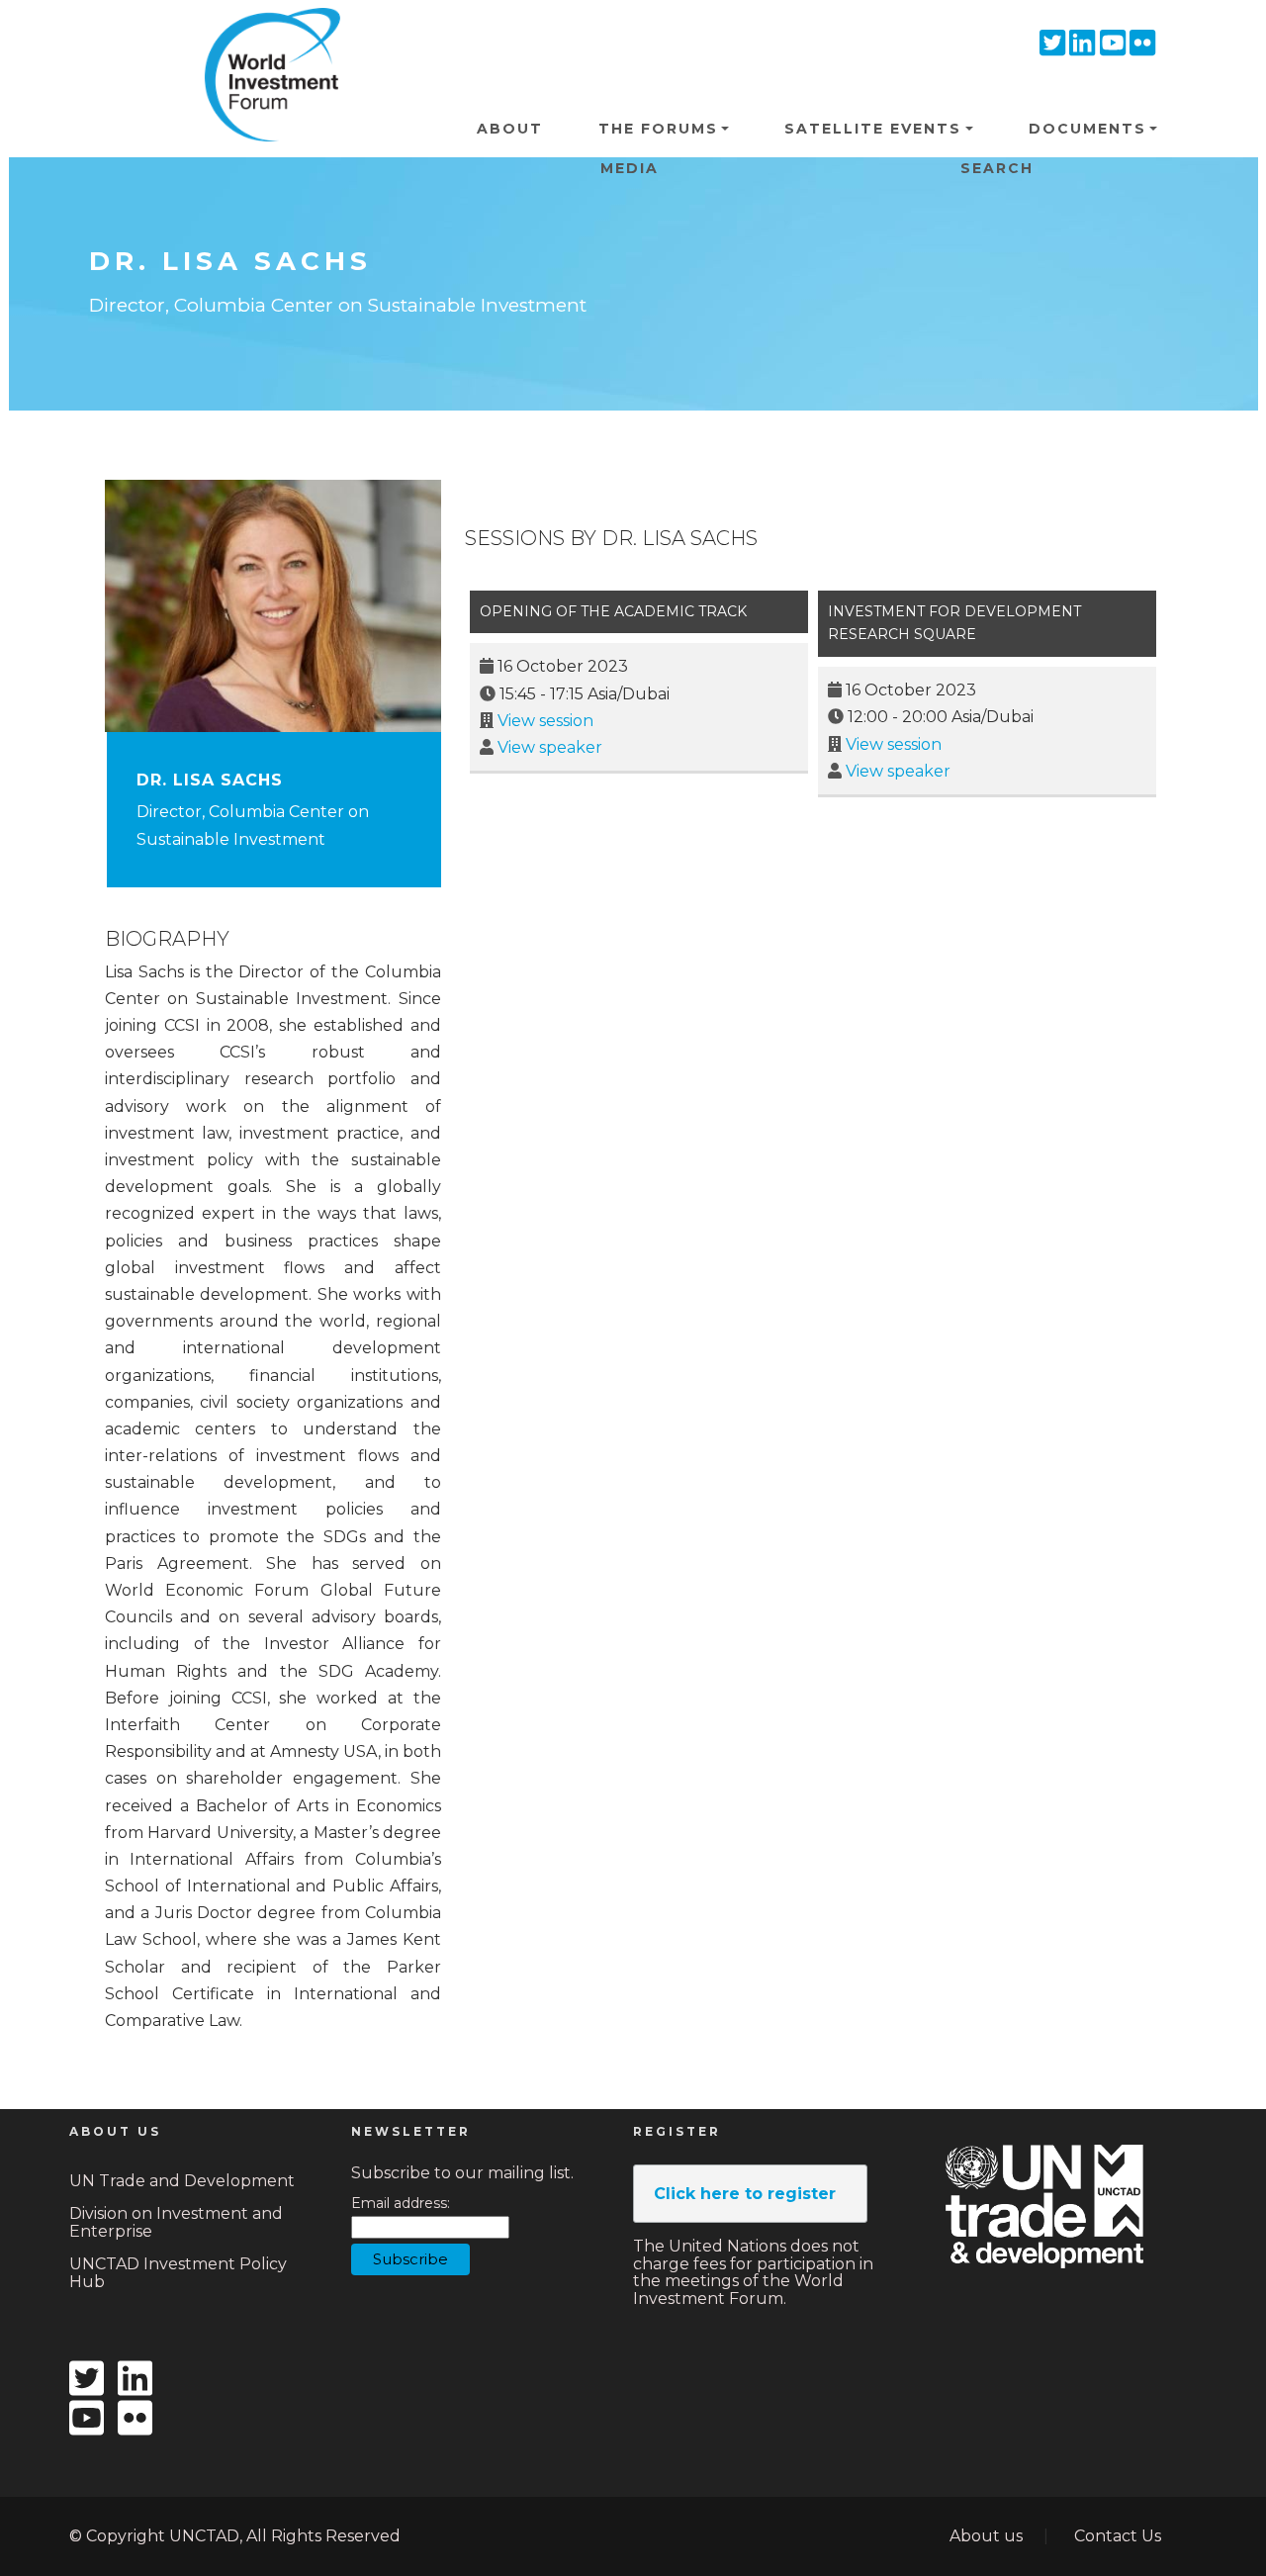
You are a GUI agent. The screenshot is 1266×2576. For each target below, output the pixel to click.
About (510, 129)
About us (986, 2536)
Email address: (401, 2204)
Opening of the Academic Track (613, 611)
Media (630, 168)
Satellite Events (873, 129)
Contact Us (1118, 2536)
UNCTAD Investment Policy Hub (178, 2273)
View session (545, 721)
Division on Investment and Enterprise (176, 2222)
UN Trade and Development (182, 2181)
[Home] (265, 39)
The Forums (658, 129)
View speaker (550, 747)
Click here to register (745, 2194)
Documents (1087, 129)
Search (997, 168)
